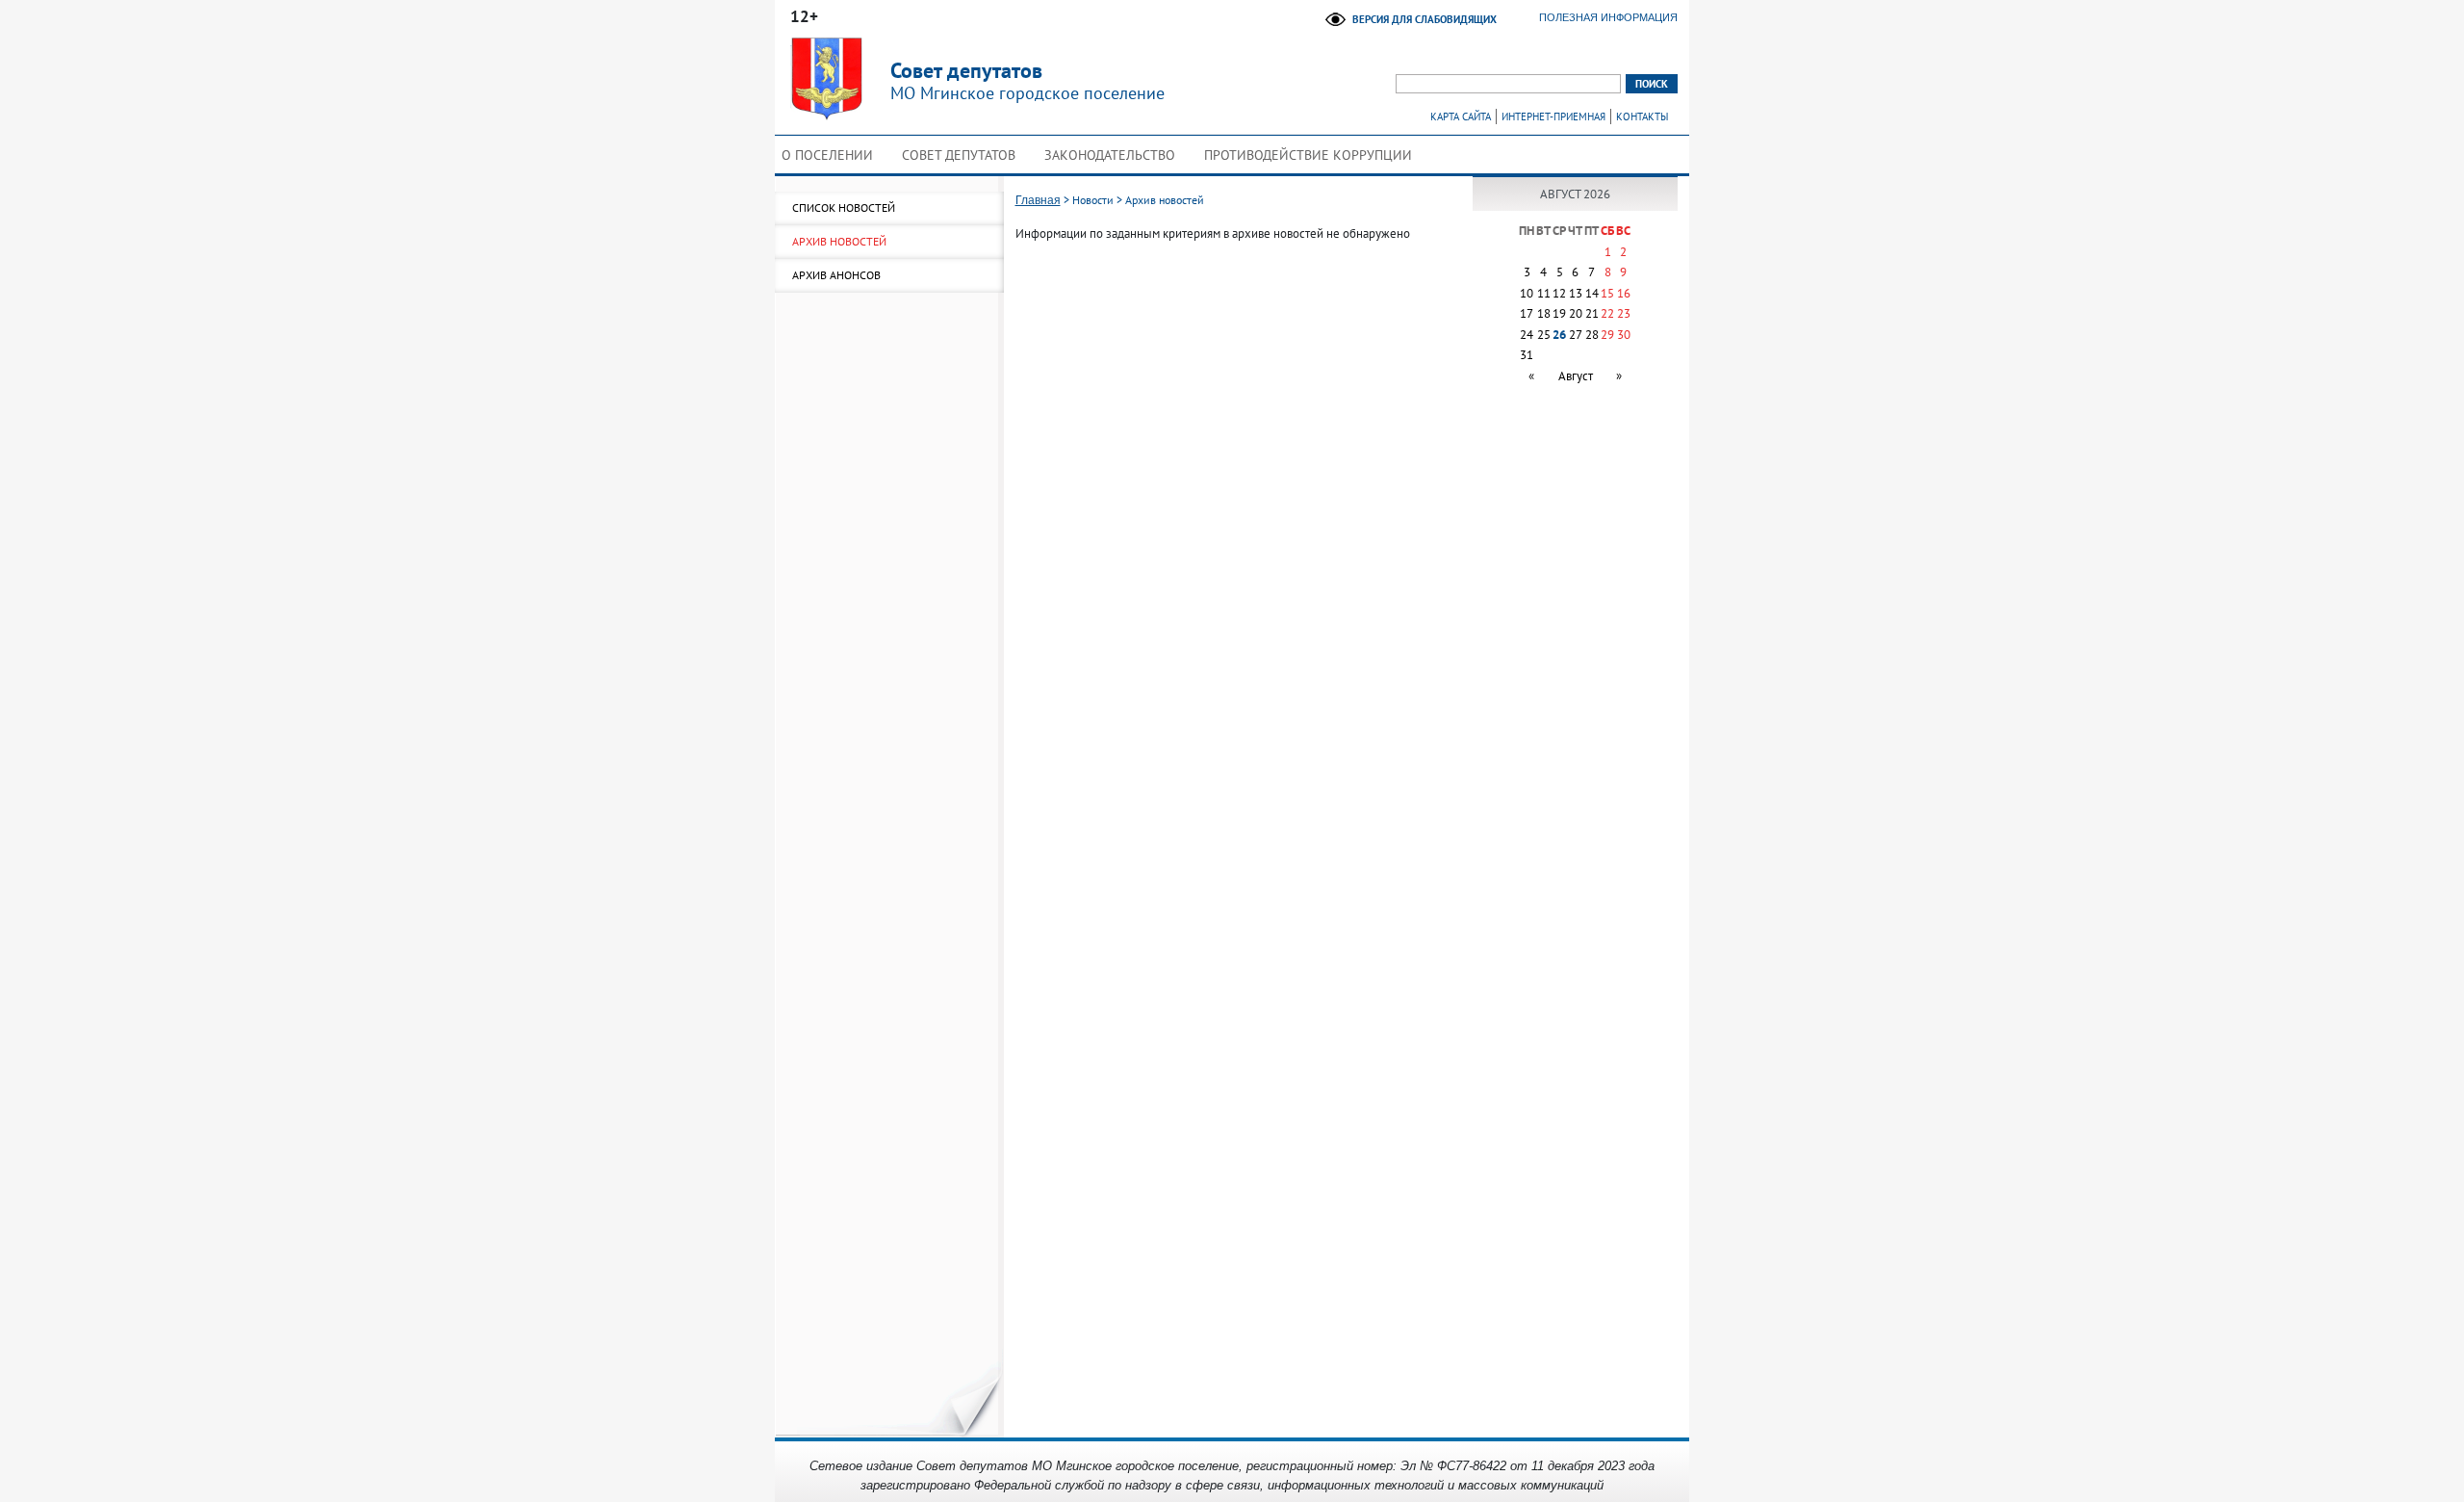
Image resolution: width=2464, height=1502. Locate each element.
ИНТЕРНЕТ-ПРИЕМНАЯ (1553, 117)
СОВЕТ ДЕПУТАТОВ (959, 155)
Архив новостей (839, 241)
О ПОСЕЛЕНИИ (827, 155)
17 (1527, 313)
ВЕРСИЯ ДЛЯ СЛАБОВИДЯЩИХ (1424, 19)
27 (1576, 335)
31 (1527, 355)
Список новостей (844, 207)
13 (1576, 293)
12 (1559, 293)
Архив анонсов (836, 275)
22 (1607, 313)
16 (1624, 293)
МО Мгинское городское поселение (1027, 80)
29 (1607, 335)
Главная (1038, 200)
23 (1624, 313)
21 (1592, 313)
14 (1592, 293)
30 (1624, 335)
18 (1544, 313)
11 (1544, 293)
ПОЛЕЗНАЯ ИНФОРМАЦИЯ (1608, 17)
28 (1592, 335)
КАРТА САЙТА (1461, 117)
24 (1527, 335)
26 (1559, 335)
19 (1559, 313)
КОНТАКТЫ (1642, 117)
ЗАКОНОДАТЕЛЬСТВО (1110, 155)
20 (1576, 313)
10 (1527, 293)
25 (1544, 335)
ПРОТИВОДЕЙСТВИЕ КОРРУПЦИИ (1308, 155)
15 (1607, 293)
